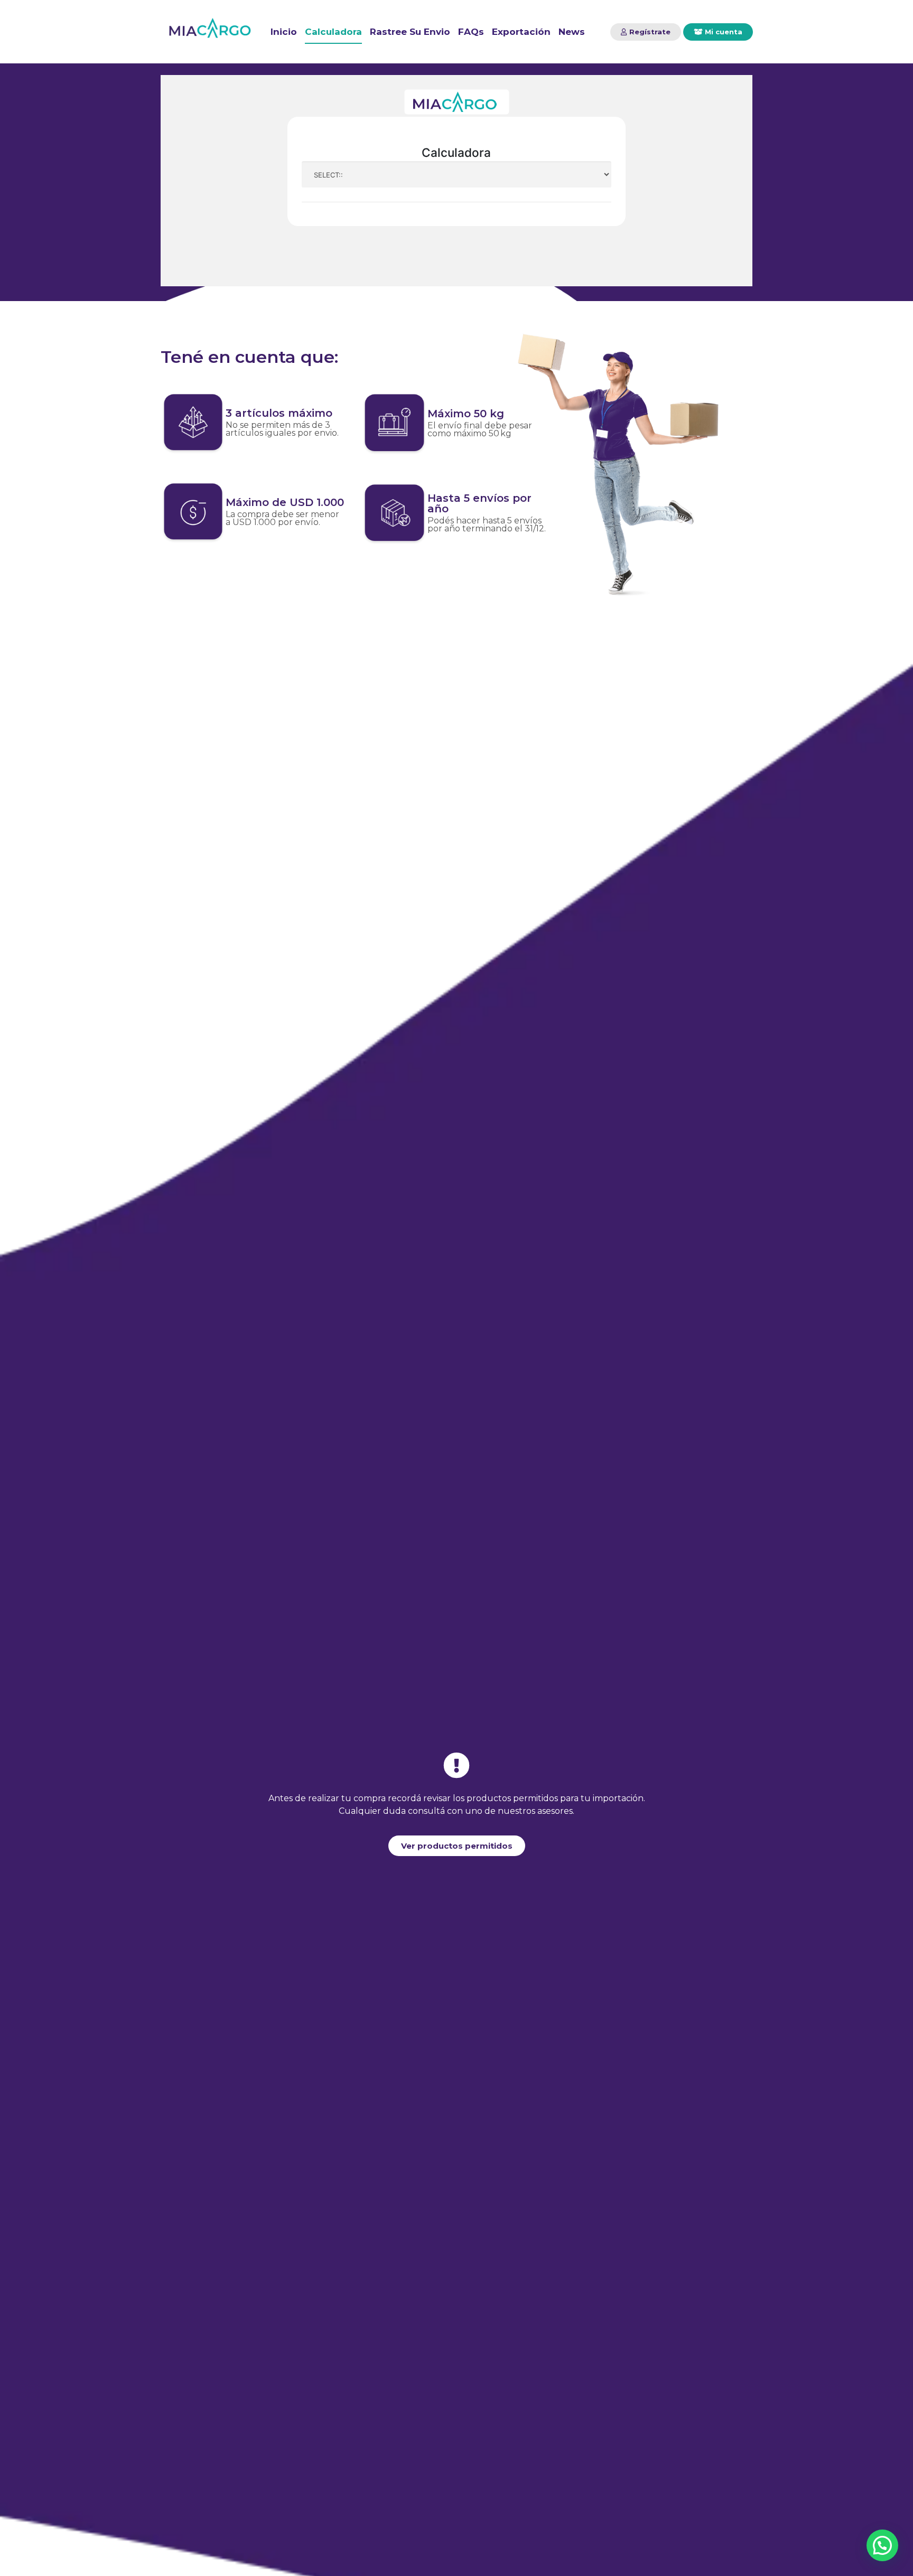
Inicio (284, 32)
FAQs (471, 32)
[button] (646, 32)
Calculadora (333, 32)
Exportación (521, 32)
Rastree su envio (410, 32)
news (572, 32)
